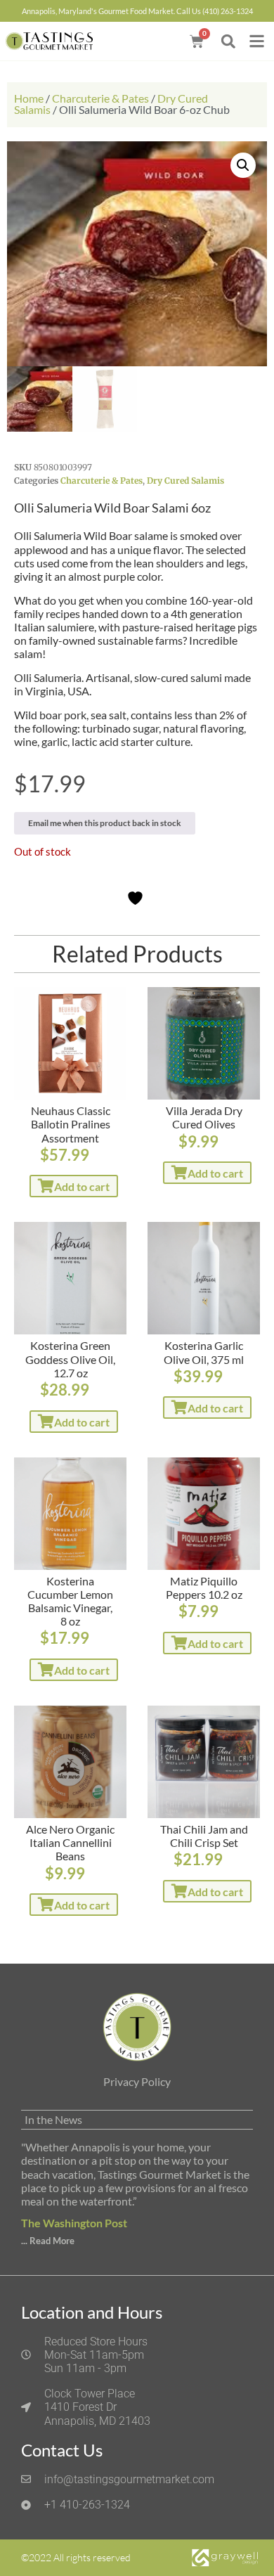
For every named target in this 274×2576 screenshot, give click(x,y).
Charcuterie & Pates (100, 98)
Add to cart (82, 1186)
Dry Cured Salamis (185, 481)
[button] (228, 41)
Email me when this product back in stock (105, 823)
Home (29, 98)
